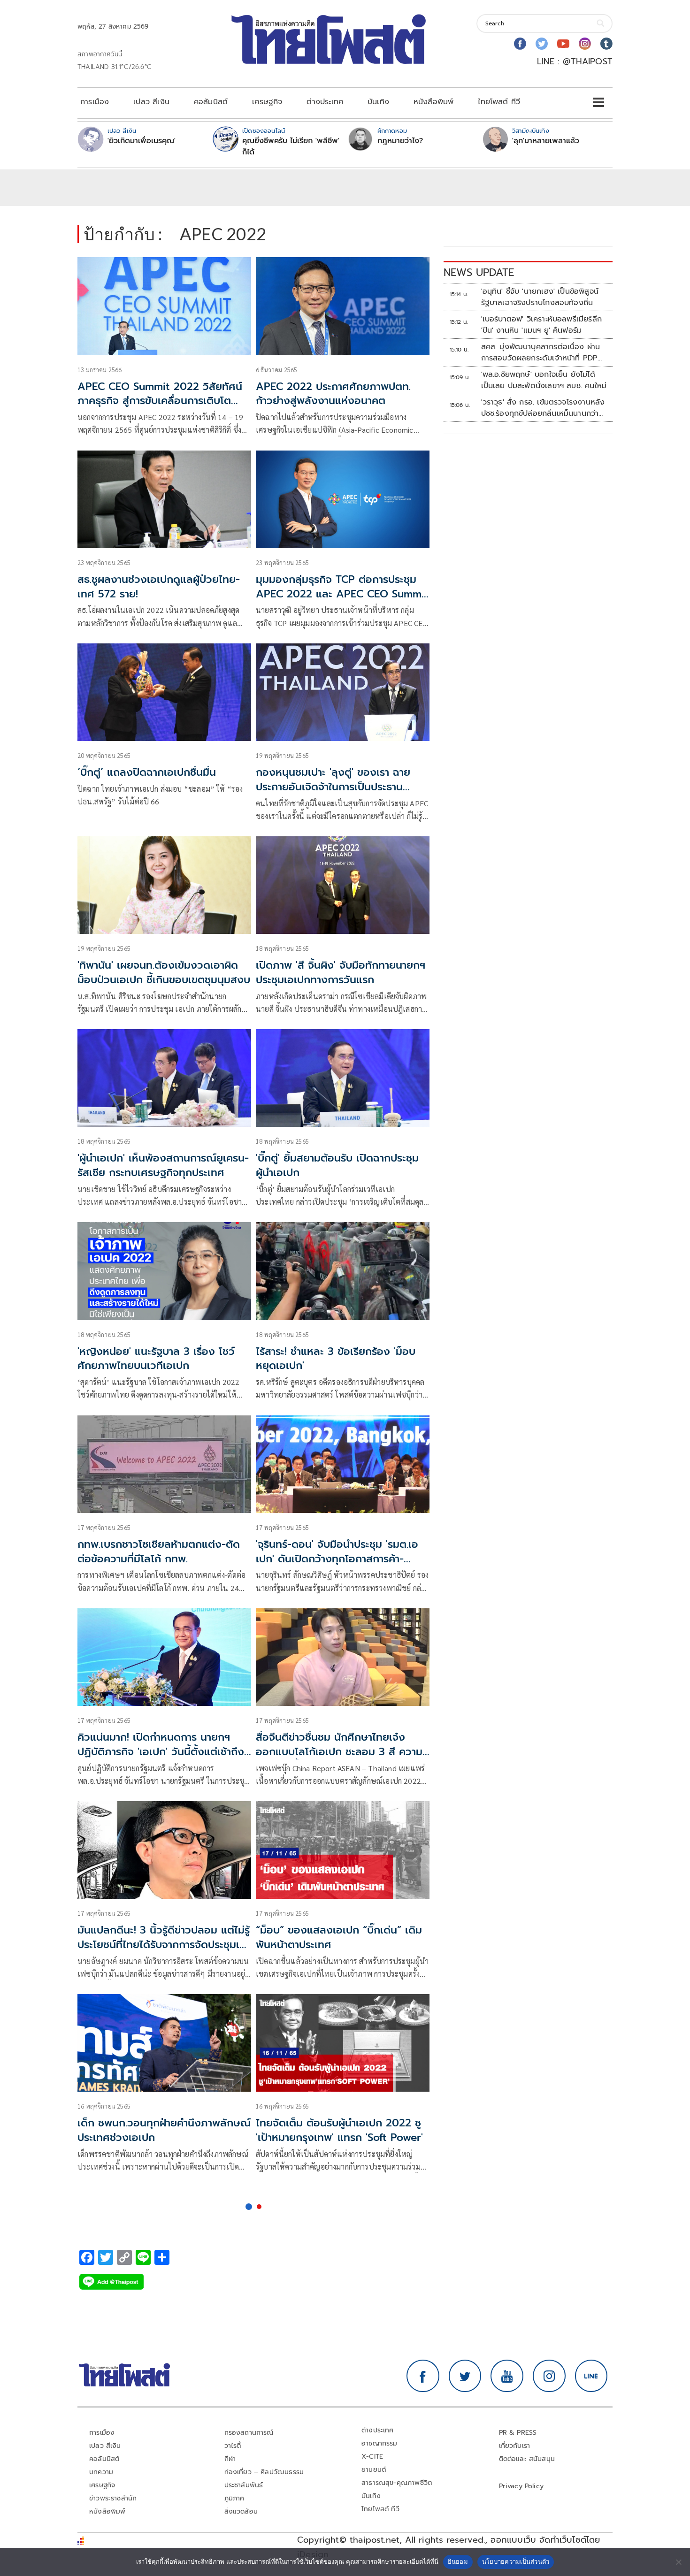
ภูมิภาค (234, 2498)
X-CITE (372, 2457)
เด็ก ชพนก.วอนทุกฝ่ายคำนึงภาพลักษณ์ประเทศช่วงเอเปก (164, 2130)
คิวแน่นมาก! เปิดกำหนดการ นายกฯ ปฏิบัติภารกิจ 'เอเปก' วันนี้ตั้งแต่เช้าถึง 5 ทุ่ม (161, 1752)
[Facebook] (520, 44)
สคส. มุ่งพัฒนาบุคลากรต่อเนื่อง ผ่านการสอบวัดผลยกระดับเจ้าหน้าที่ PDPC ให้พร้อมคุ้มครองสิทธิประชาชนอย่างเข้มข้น (544, 352)
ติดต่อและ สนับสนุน (527, 2459)
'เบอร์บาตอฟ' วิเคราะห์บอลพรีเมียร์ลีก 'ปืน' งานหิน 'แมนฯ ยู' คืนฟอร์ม (541, 325)
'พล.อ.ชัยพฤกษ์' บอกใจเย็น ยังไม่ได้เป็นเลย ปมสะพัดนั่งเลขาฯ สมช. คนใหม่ (544, 380)
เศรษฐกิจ (267, 102)
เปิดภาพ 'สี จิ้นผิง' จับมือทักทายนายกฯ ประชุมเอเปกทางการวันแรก (341, 972)
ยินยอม (458, 2561)
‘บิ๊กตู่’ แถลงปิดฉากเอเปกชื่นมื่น (147, 772)
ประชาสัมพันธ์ (244, 2485)
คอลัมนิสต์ (211, 102)
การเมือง (95, 102)
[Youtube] (563, 44)
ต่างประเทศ (325, 102)
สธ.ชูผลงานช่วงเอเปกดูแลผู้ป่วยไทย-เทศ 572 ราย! (159, 587)
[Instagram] (585, 44)
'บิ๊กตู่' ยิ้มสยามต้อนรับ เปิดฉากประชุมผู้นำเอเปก (337, 1165)
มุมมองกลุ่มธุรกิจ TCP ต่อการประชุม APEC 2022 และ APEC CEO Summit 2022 (342, 594)
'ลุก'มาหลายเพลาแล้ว (546, 141)
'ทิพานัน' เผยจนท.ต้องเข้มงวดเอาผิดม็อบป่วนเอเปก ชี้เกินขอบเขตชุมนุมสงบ (164, 972)
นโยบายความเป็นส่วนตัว (516, 2561)
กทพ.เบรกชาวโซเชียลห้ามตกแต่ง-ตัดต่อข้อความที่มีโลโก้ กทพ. (159, 1552)
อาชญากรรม (379, 2443)
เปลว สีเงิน (151, 102)
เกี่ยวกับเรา (515, 2446)
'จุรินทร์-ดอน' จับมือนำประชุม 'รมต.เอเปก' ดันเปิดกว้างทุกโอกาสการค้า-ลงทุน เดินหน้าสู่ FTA (337, 1559)
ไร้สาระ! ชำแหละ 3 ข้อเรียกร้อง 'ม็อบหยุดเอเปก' (336, 1359)
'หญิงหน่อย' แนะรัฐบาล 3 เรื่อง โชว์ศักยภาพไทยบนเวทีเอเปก (156, 1359)
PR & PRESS (518, 2433)
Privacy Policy (521, 2486)
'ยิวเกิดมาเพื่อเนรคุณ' (142, 141)
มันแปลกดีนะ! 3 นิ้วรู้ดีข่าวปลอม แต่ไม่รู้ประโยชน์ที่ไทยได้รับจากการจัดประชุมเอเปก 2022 (164, 1945)
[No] (678, 2562)
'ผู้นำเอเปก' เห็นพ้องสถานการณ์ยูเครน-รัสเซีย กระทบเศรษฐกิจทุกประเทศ (163, 1165)
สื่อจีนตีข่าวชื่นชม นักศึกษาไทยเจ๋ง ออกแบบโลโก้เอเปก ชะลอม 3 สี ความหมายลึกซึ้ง (339, 1752)
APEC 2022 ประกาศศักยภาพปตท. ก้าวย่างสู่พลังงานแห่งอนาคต (333, 394)
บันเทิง (378, 102)
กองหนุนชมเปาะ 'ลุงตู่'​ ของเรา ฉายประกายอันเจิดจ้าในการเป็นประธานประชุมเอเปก (333, 787)
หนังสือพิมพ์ (433, 102)
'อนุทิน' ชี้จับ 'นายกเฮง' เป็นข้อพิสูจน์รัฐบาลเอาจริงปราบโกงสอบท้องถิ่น (540, 297)
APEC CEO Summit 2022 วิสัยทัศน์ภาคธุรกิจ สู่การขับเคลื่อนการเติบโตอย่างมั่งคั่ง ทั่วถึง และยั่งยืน (160, 401)
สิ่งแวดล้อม (241, 2511)
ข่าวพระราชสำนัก (113, 2498)
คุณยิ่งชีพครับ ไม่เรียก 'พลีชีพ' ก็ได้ (291, 146)
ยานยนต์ (374, 2470)
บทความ (101, 2472)
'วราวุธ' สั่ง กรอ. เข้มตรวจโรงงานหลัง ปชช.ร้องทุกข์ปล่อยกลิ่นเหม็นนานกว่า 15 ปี (543, 408)
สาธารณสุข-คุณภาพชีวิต (397, 2483)
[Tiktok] (606, 44)
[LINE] (591, 2376)
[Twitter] (542, 44)
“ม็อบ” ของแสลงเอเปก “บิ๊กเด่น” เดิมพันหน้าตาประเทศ (339, 1937)
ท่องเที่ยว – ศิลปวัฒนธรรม (264, 2472)
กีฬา (230, 2459)
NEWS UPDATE (479, 272)
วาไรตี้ (233, 2446)
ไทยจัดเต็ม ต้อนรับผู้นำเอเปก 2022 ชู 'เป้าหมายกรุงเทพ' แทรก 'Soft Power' (339, 2130)
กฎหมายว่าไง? (400, 141)
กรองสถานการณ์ (249, 2433)
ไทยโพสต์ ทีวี (499, 102)
